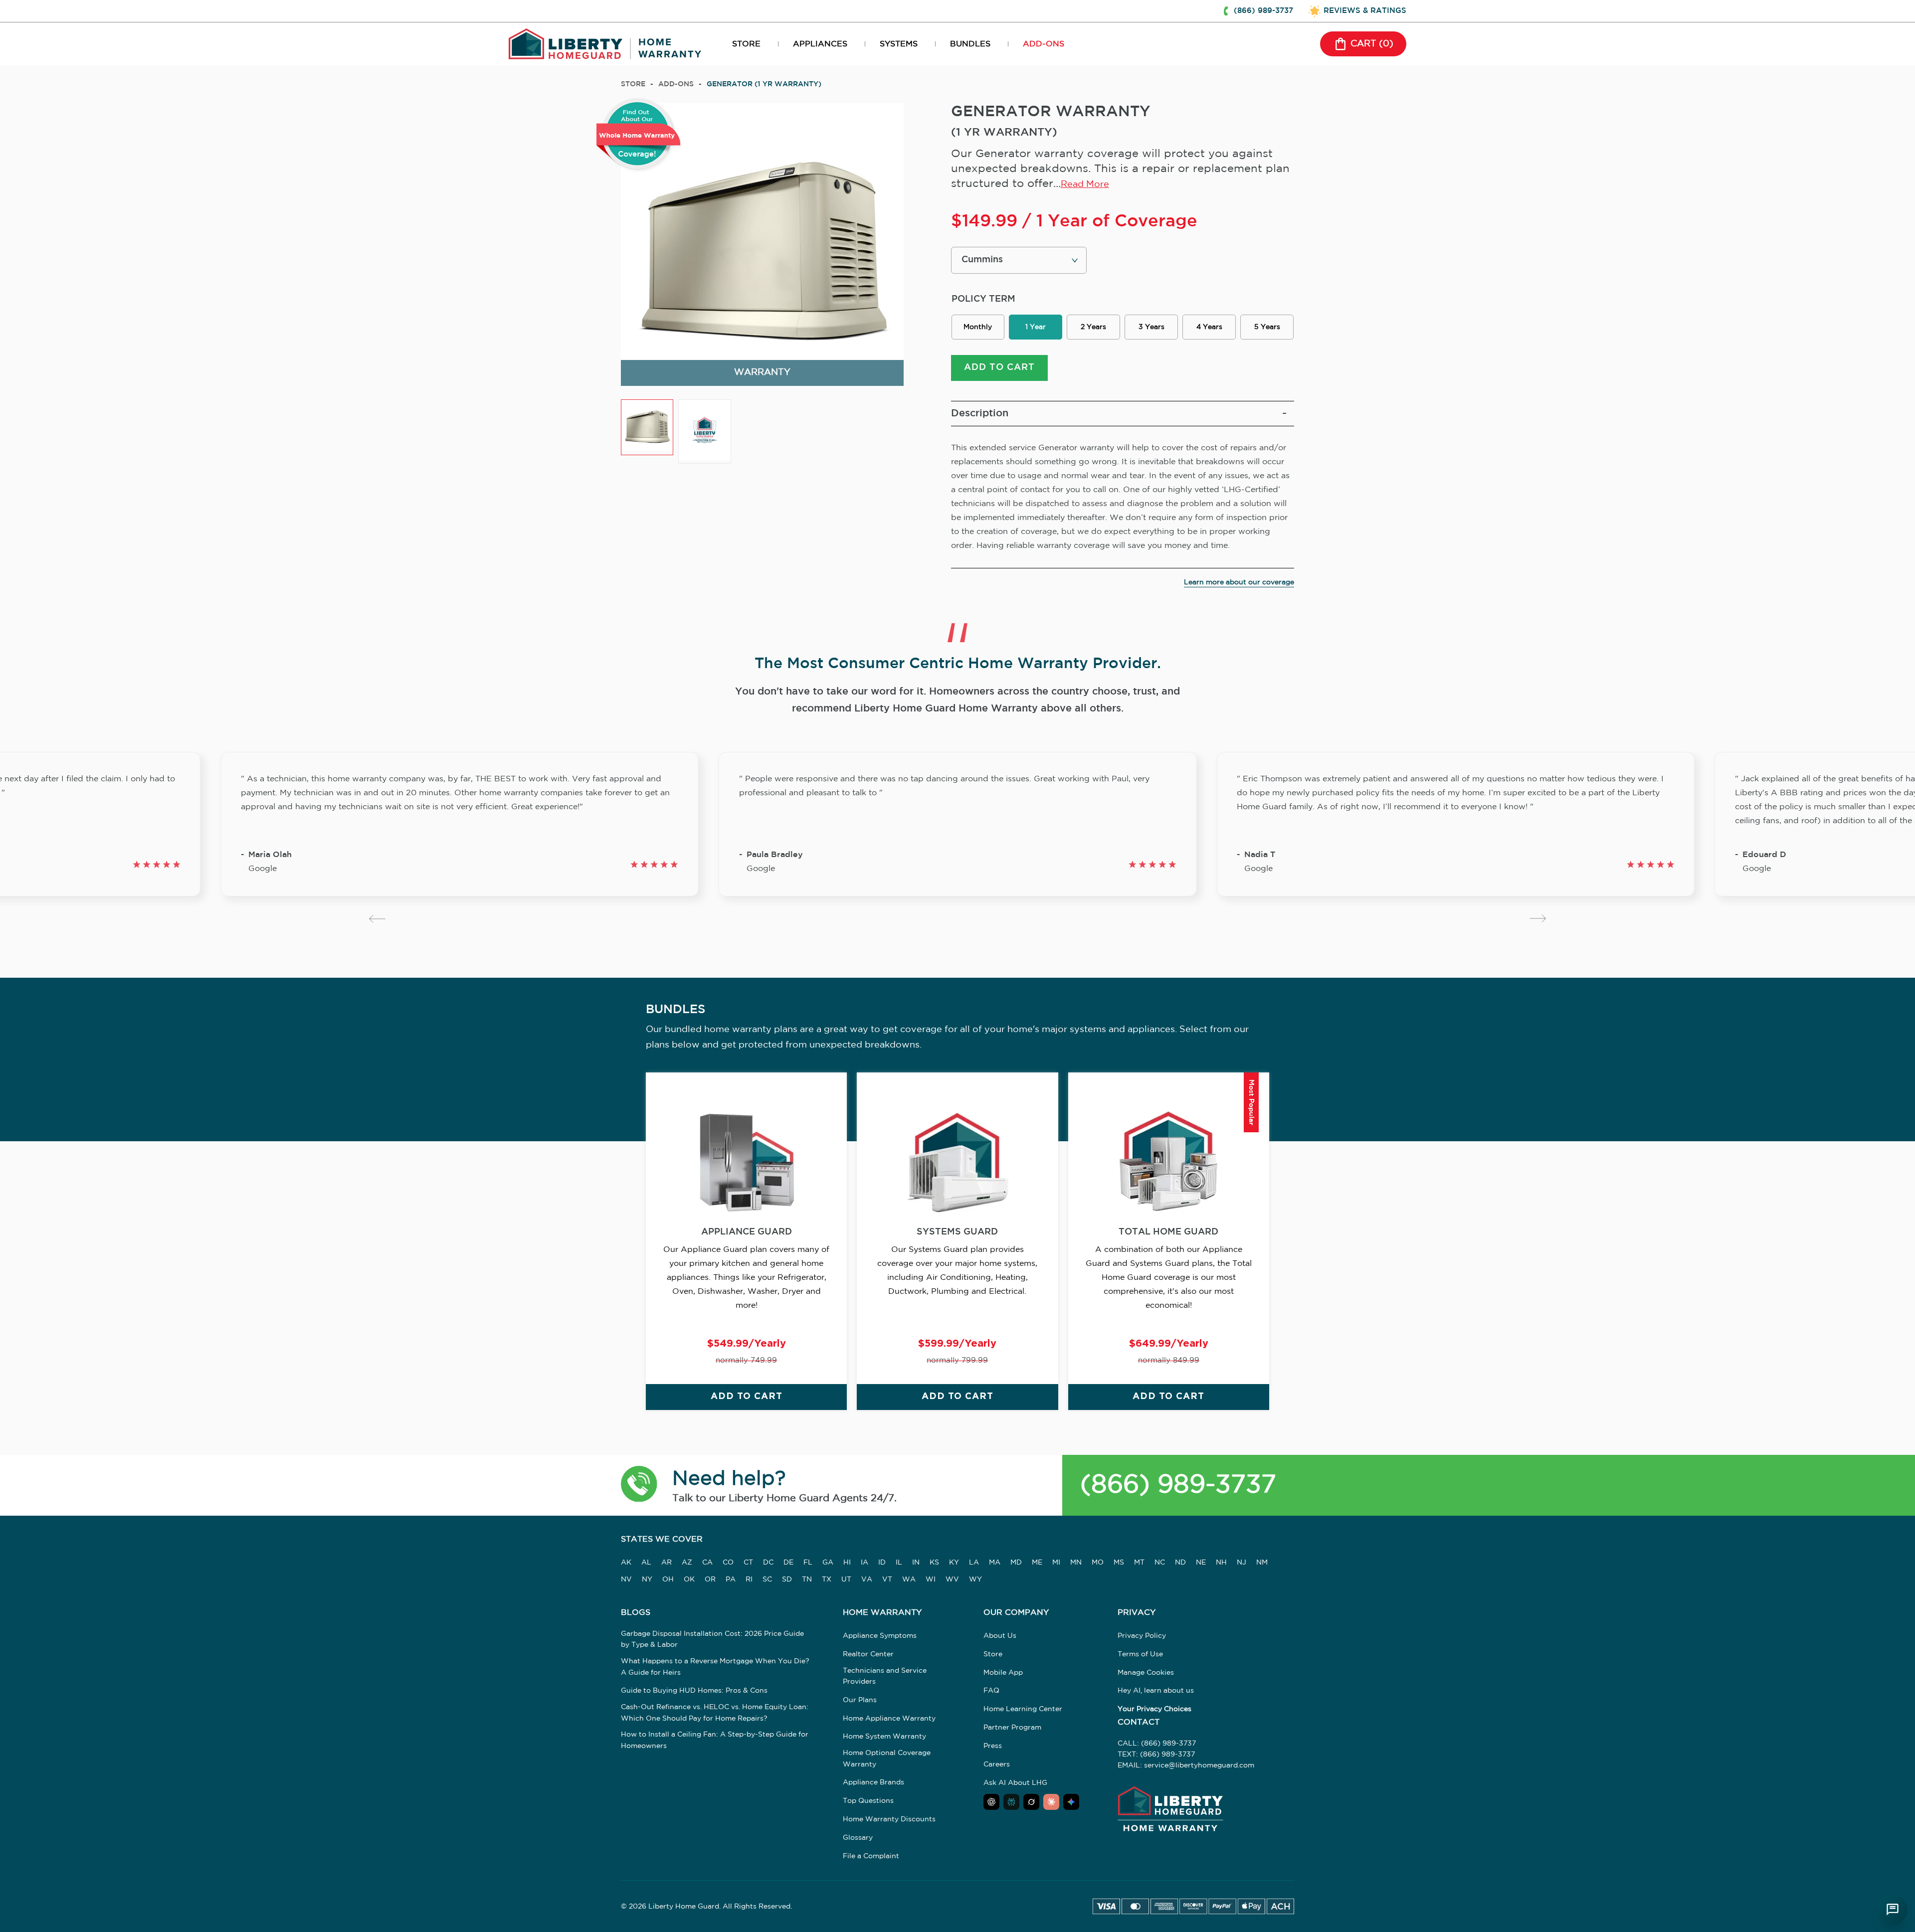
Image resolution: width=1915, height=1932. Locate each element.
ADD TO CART (999, 367)
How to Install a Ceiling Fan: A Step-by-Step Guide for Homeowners (715, 1740)
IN (916, 1563)
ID (882, 1563)
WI (931, 1580)
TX (827, 1580)
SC (767, 1580)
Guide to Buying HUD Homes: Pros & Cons (694, 1691)
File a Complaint (871, 1856)
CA (707, 1563)
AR (667, 1563)
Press (993, 1746)
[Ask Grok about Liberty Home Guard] (1031, 1802)
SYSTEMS (899, 44)
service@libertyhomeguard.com (1199, 1765)
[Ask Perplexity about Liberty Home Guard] (1011, 1802)
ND (1180, 1563)
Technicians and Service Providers (885, 1676)
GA (828, 1563)
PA (731, 1580)
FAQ (991, 1691)
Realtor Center (868, 1654)
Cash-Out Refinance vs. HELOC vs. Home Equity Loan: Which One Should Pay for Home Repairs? (715, 1713)
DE (788, 1563)
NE (1201, 1563)
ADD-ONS (1044, 44)
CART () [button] (1372, 44)
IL (899, 1563)
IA (864, 1563)
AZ (687, 1563)
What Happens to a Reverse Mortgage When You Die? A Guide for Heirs (715, 1667)
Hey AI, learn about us (1156, 1691)
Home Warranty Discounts (889, 1819)
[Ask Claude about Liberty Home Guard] (1051, 1802)
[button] (639, 1486)
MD (1016, 1563)
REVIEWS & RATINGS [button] (1365, 11)
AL (646, 1563)
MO (1098, 1563)
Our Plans (860, 1700)
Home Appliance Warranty (889, 1719)
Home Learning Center (1023, 1709)
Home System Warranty (884, 1737)
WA (909, 1580)
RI (749, 1580)
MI (1056, 1563)
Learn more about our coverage (1239, 582)
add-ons (676, 84)
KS (934, 1563)
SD (787, 1580)
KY (954, 1563)
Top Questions (868, 1801)
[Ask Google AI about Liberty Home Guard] (1071, 1802)
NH (1221, 1563)
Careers (997, 1764)
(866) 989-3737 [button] (1263, 11)
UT (846, 1580)
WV (952, 1580)
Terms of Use (1140, 1654)
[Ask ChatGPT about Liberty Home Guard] (991, 1802)
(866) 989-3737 (1178, 1485)
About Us (1000, 1636)
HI (847, 1563)
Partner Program (1012, 1728)
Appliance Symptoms (880, 1636)
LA (974, 1563)
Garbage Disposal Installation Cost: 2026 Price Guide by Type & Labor (712, 1639)
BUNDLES (970, 44)
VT (887, 1580)
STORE (746, 44)
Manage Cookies (1146, 1673)
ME (1037, 1563)
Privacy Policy (1142, 1636)
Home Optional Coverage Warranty (887, 1758)
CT (748, 1563)
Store (633, 84)
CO (728, 1563)
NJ (1242, 1563)
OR (710, 1580)
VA (867, 1580)
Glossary (858, 1838)
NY (647, 1580)
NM (1262, 1563)
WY (975, 1580)
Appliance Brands (873, 1782)
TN (807, 1580)
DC (768, 1563)
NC (1160, 1563)
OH (668, 1580)
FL (808, 1563)
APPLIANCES (820, 44)
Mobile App (1003, 1673)
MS (1119, 1563)
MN (1076, 1563)
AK (626, 1563)
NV (626, 1580)
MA (995, 1563)
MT (1139, 1563)
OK (689, 1580)
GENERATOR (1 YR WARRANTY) (764, 84)
